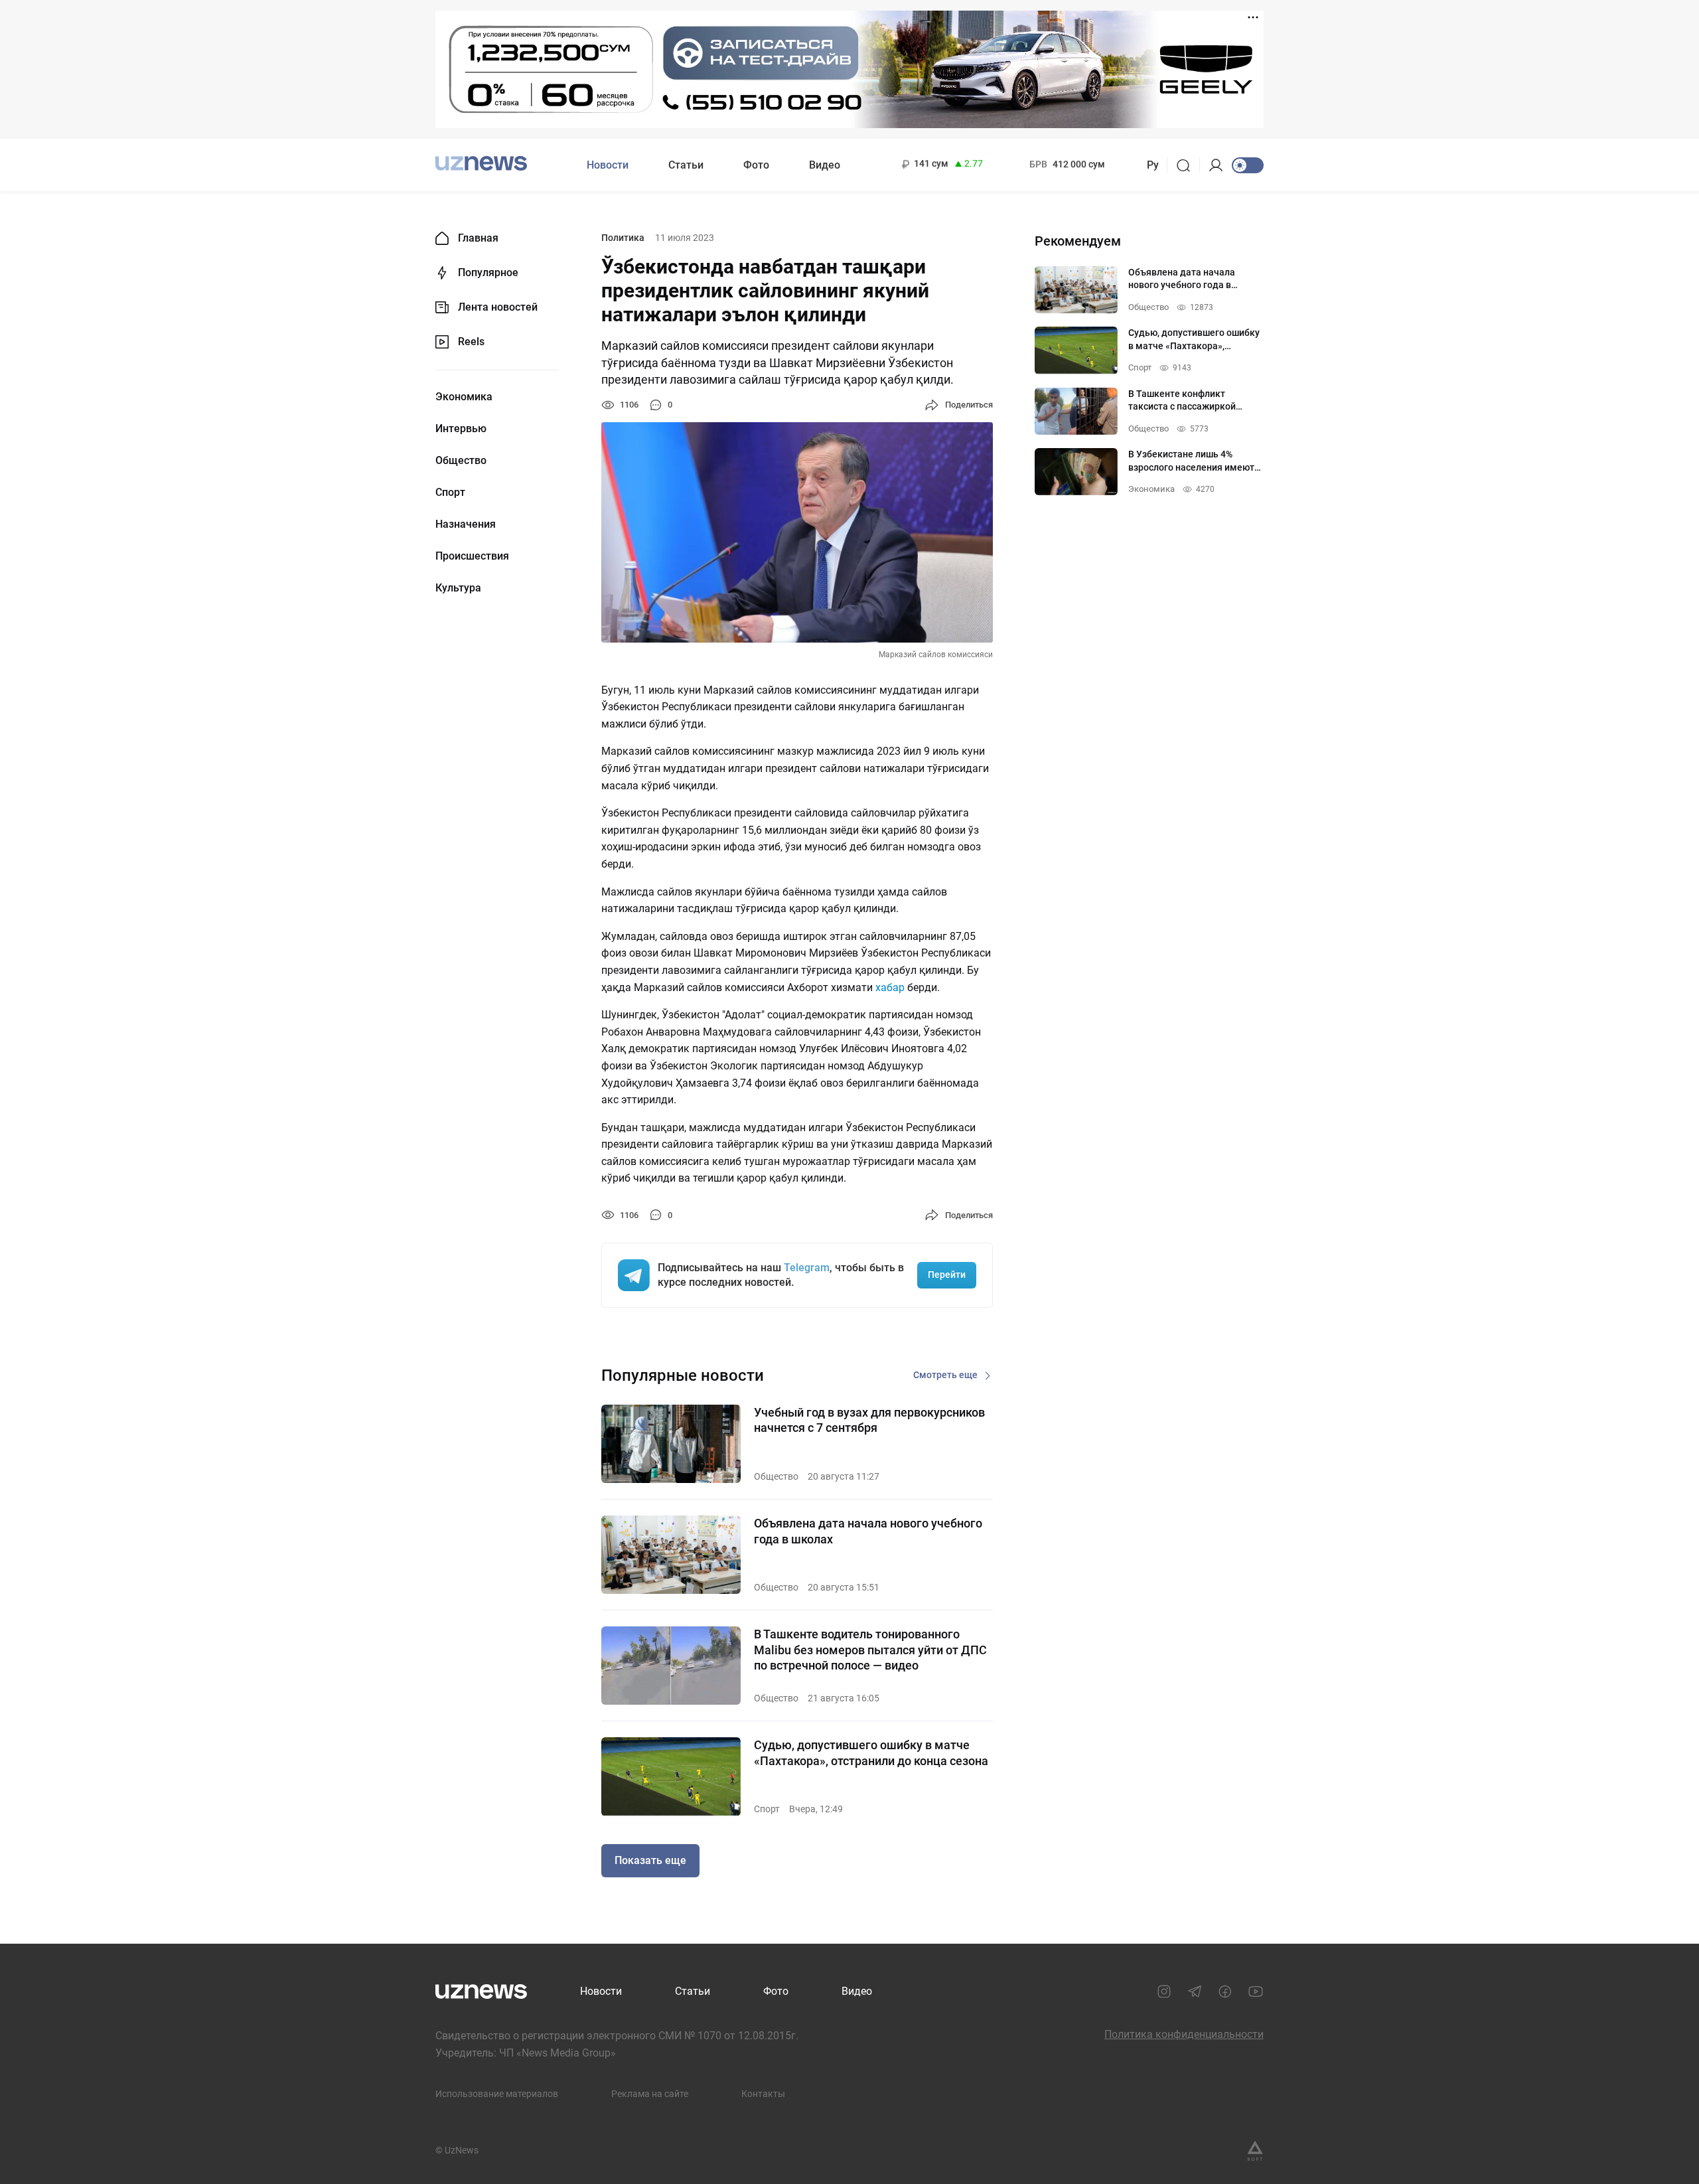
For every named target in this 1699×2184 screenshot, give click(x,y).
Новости (608, 165)
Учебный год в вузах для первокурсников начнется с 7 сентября (869, 1420)
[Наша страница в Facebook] (1225, 1991)
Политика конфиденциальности (1184, 2034)
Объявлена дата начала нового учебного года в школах (868, 1531)
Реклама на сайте (650, 2094)
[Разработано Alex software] (1255, 2151)
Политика (623, 238)
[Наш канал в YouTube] (1256, 1991)
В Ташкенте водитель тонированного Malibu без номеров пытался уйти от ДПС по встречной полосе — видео (870, 1650)
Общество (461, 461)
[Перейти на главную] (481, 164)
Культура (458, 588)
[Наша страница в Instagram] (1164, 1991)
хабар (890, 987)
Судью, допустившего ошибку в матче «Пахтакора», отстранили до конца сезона (871, 1753)
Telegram (807, 1268)
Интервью (461, 429)
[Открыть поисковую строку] (1188, 165)
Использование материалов (497, 2094)
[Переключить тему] (1248, 165)
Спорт (450, 493)
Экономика (464, 397)
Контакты (763, 2094)
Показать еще (650, 1860)
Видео (825, 165)
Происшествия (472, 556)
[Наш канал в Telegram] (1195, 1991)
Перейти (947, 1275)
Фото (756, 165)
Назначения (466, 524)
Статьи (686, 165)
